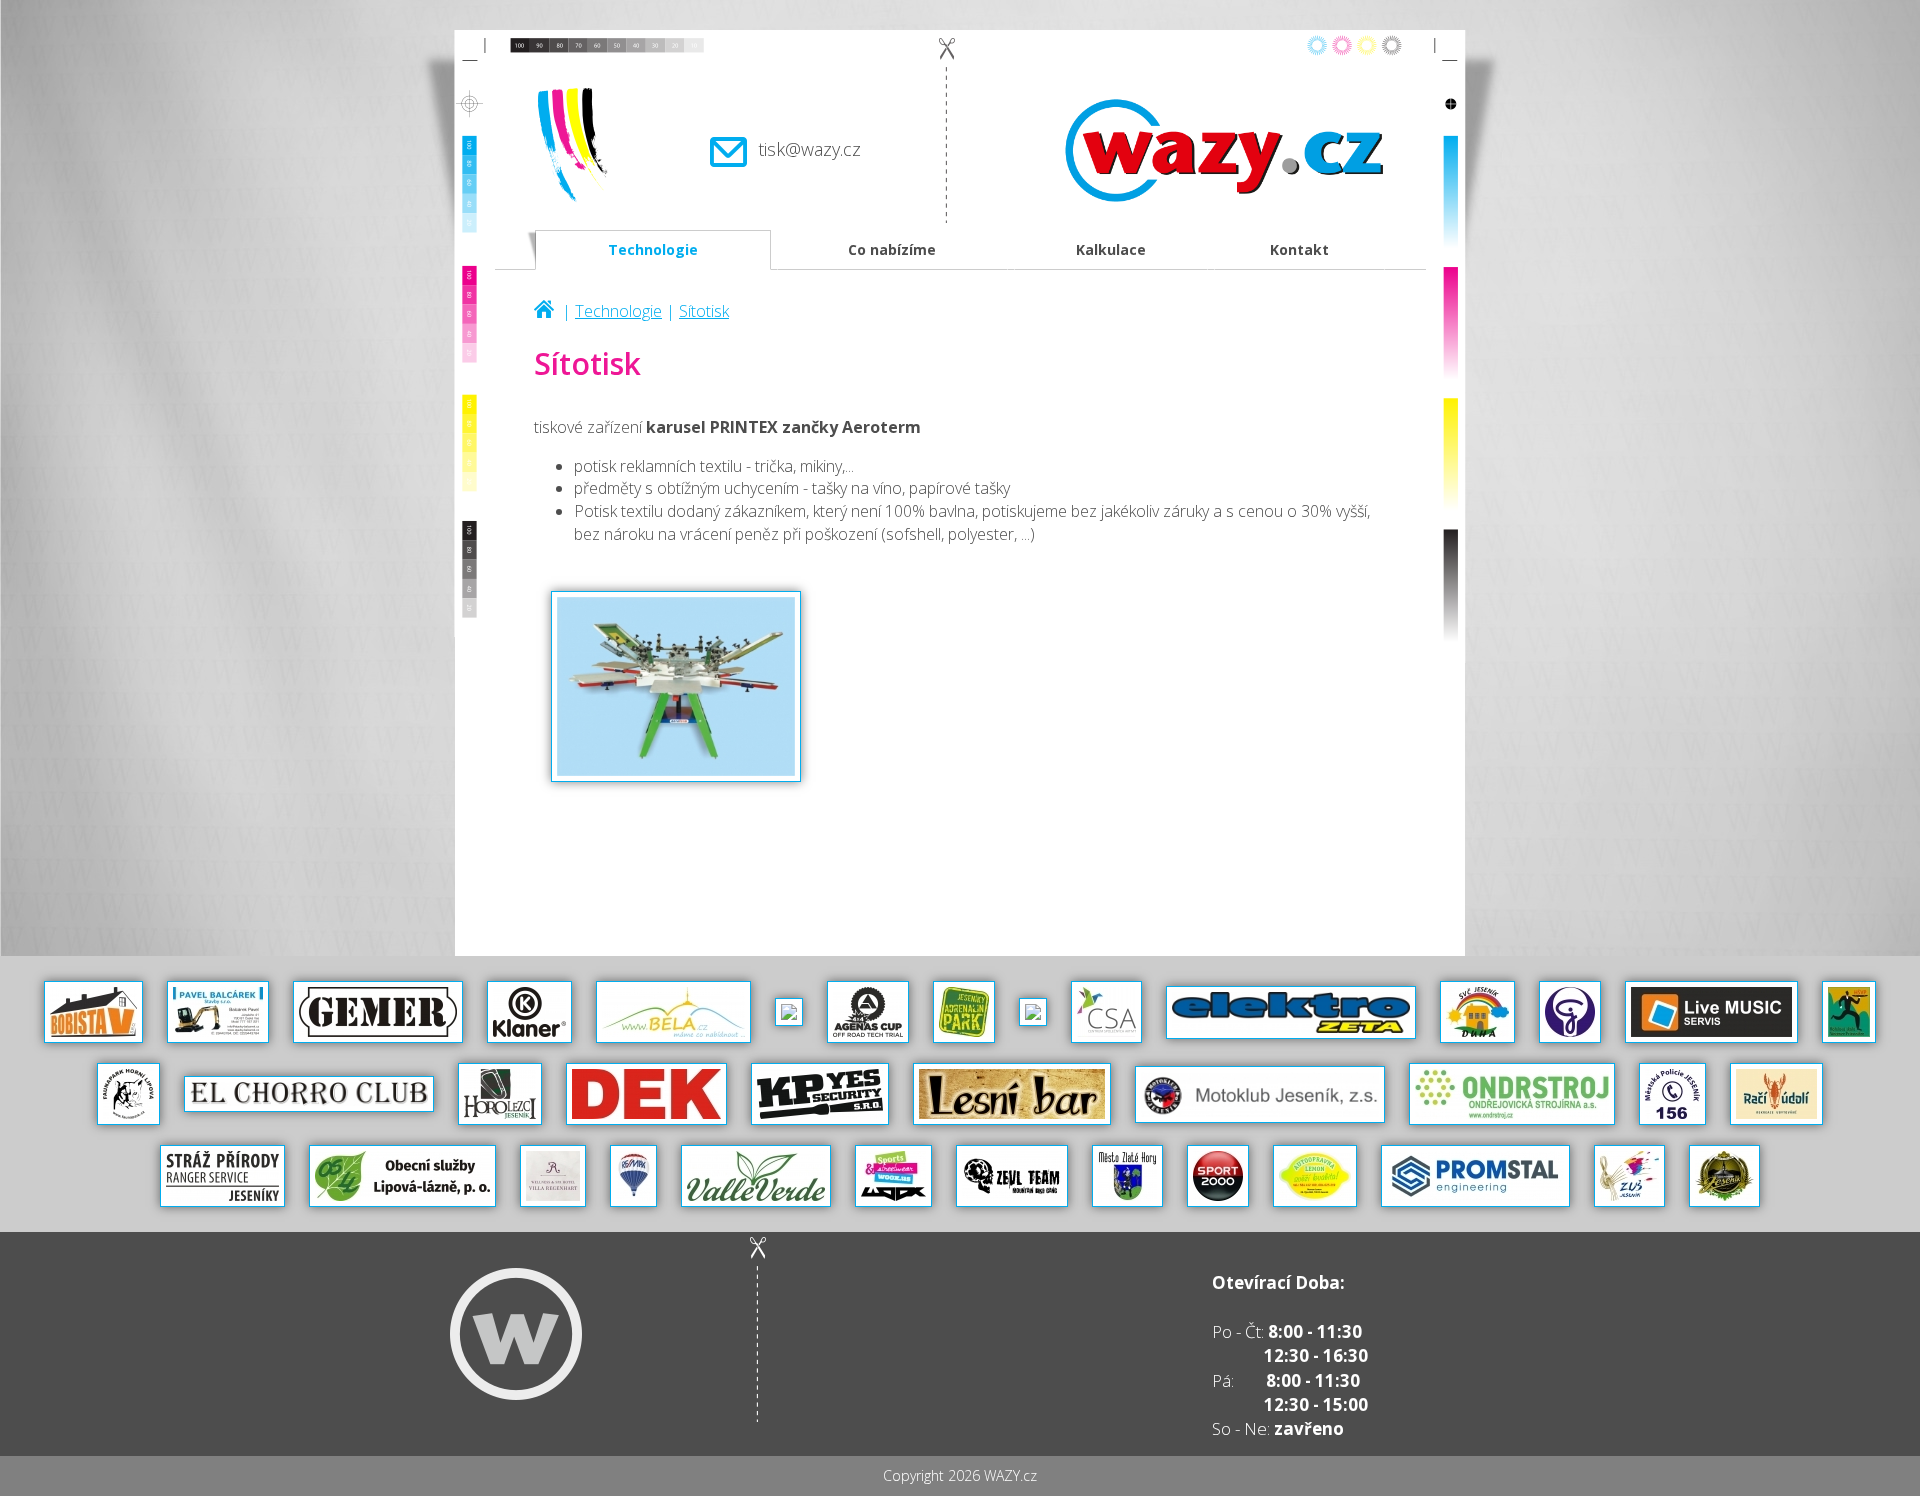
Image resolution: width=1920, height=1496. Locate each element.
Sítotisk (704, 311)
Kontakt (1299, 249)
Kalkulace (1111, 249)
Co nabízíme (892, 249)
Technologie (653, 249)
